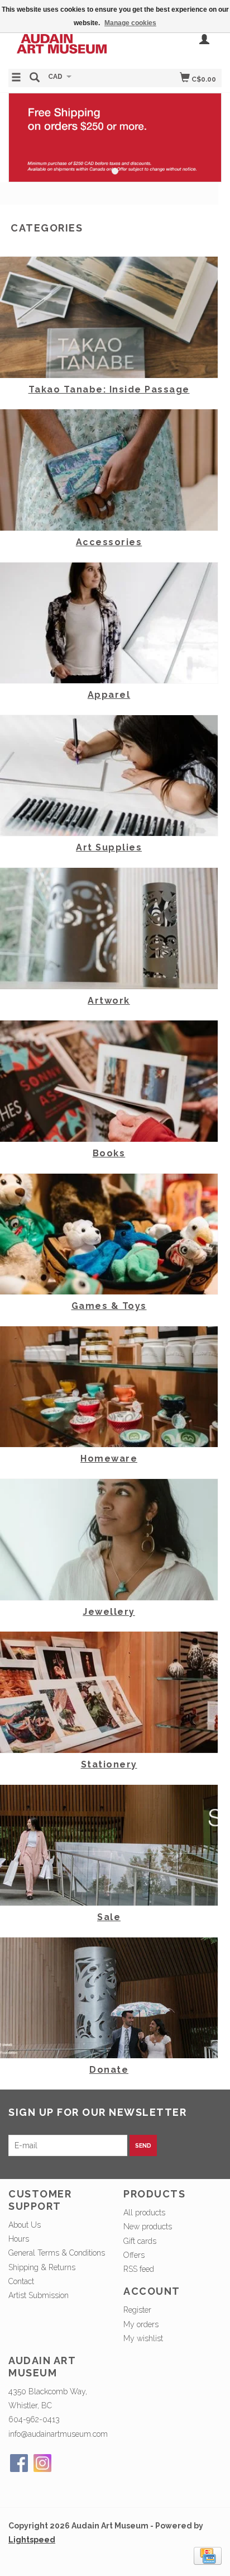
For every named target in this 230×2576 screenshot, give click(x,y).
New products (148, 2227)
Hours (19, 2239)
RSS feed (139, 2269)
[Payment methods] (208, 2555)
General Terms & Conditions (57, 2253)
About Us (25, 2225)
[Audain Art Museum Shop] (62, 42)
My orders (141, 2324)
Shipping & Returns (42, 2267)
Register (137, 2310)
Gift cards (140, 2241)
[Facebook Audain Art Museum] (19, 2463)
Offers (134, 2255)
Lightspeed (32, 2540)
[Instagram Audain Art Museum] (42, 2463)
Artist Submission (39, 2295)
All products (144, 2213)
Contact (21, 2281)
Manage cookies (130, 23)
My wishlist (143, 2338)
